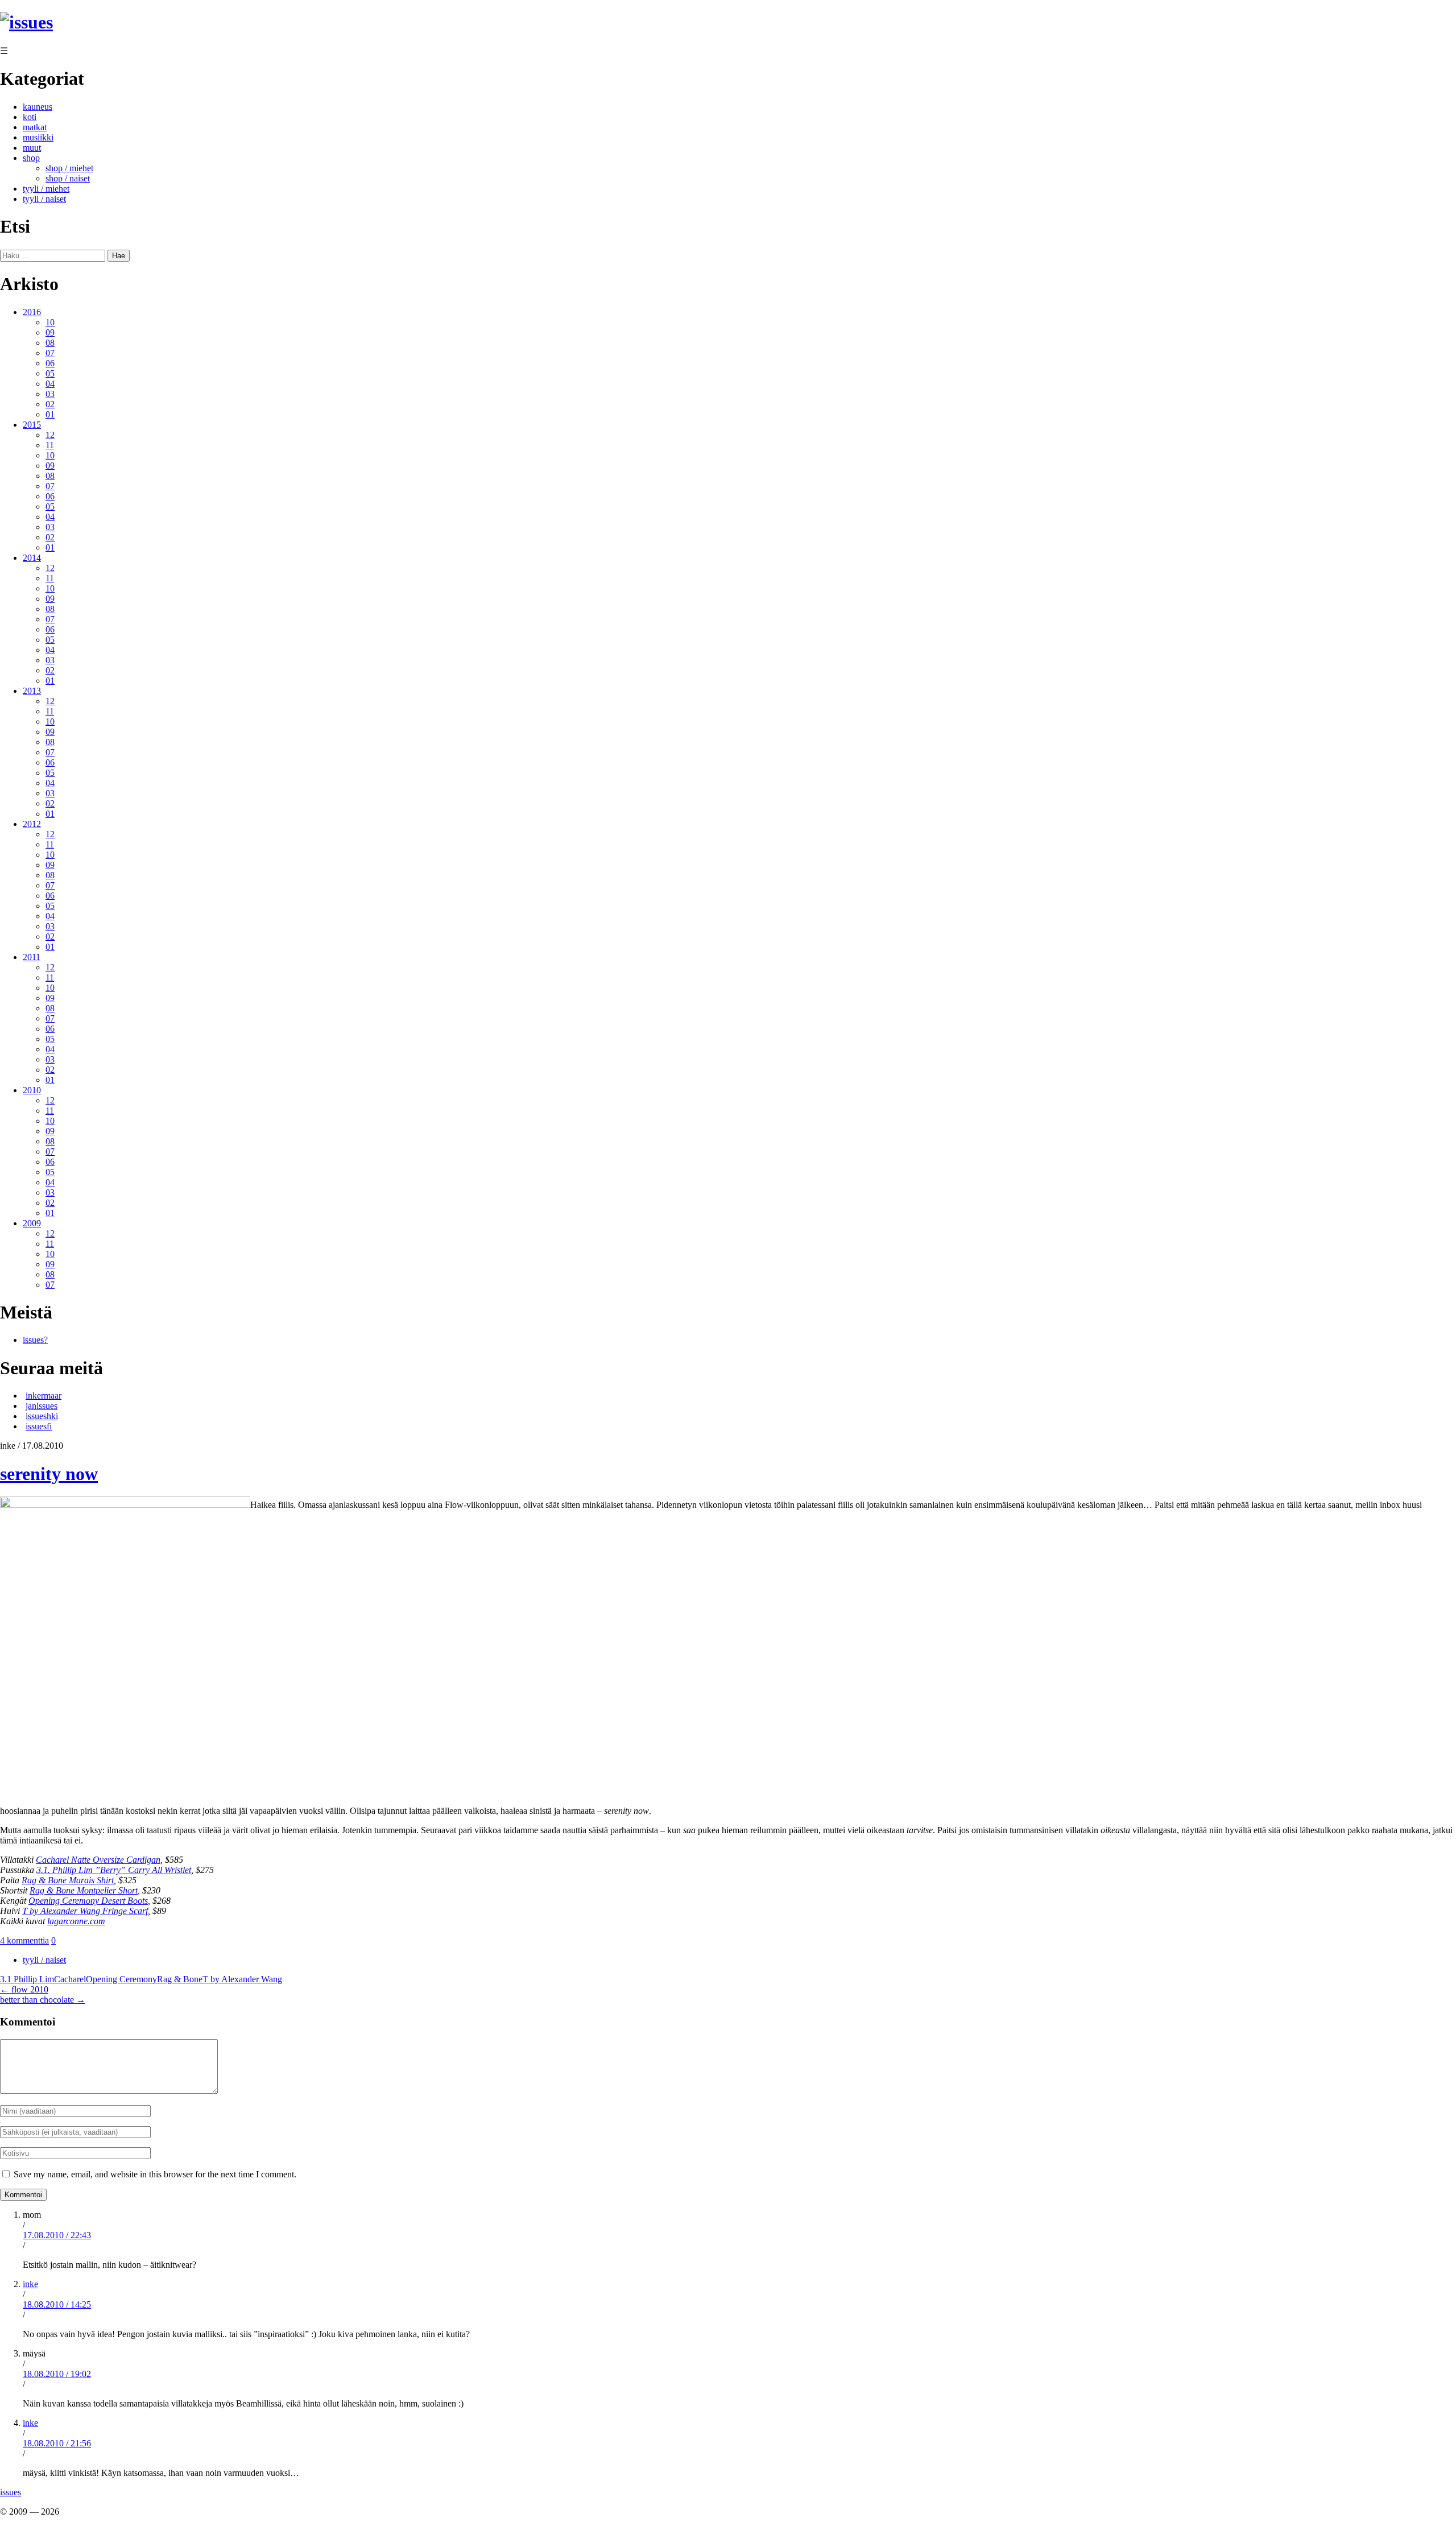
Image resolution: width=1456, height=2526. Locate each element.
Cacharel (70, 1979)
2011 (32, 957)
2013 (32, 691)
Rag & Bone (180, 1979)
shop (31, 158)
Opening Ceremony (121, 1979)
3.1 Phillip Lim (27, 1979)
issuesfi (39, 1426)
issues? (35, 1340)
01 (50, 414)
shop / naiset (68, 178)
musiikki (38, 137)
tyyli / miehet (46, 189)
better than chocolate (43, 2000)
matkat (35, 127)
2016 (32, 312)
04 (50, 384)
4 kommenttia (24, 1940)
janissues (42, 1406)
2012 (32, 824)
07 (50, 353)
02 (50, 404)
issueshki (42, 1416)
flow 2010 (24, 1989)
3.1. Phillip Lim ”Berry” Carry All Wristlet (114, 1870)
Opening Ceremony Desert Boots (88, 1901)
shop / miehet (69, 168)
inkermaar (44, 1396)
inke (30, 2284)
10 (50, 322)
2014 (32, 558)
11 (50, 445)
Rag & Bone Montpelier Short (84, 1890)
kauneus (38, 107)
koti (30, 117)
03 (50, 394)
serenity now (49, 1474)
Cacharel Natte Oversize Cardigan (98, 1860)
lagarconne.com (76, 1921)
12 (50, 435)
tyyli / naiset (44, 199)
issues (11, 2492)
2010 (32, 1090)
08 (50, 343)
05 (50, 373)
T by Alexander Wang (242, 1979)
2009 (32, 1223)
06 (50, 363)
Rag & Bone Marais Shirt (68, 1880)
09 (50, 332)
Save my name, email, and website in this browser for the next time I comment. (155, 2174)
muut (32, 148)
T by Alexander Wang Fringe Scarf (85, 1911)
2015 (32, 425)
